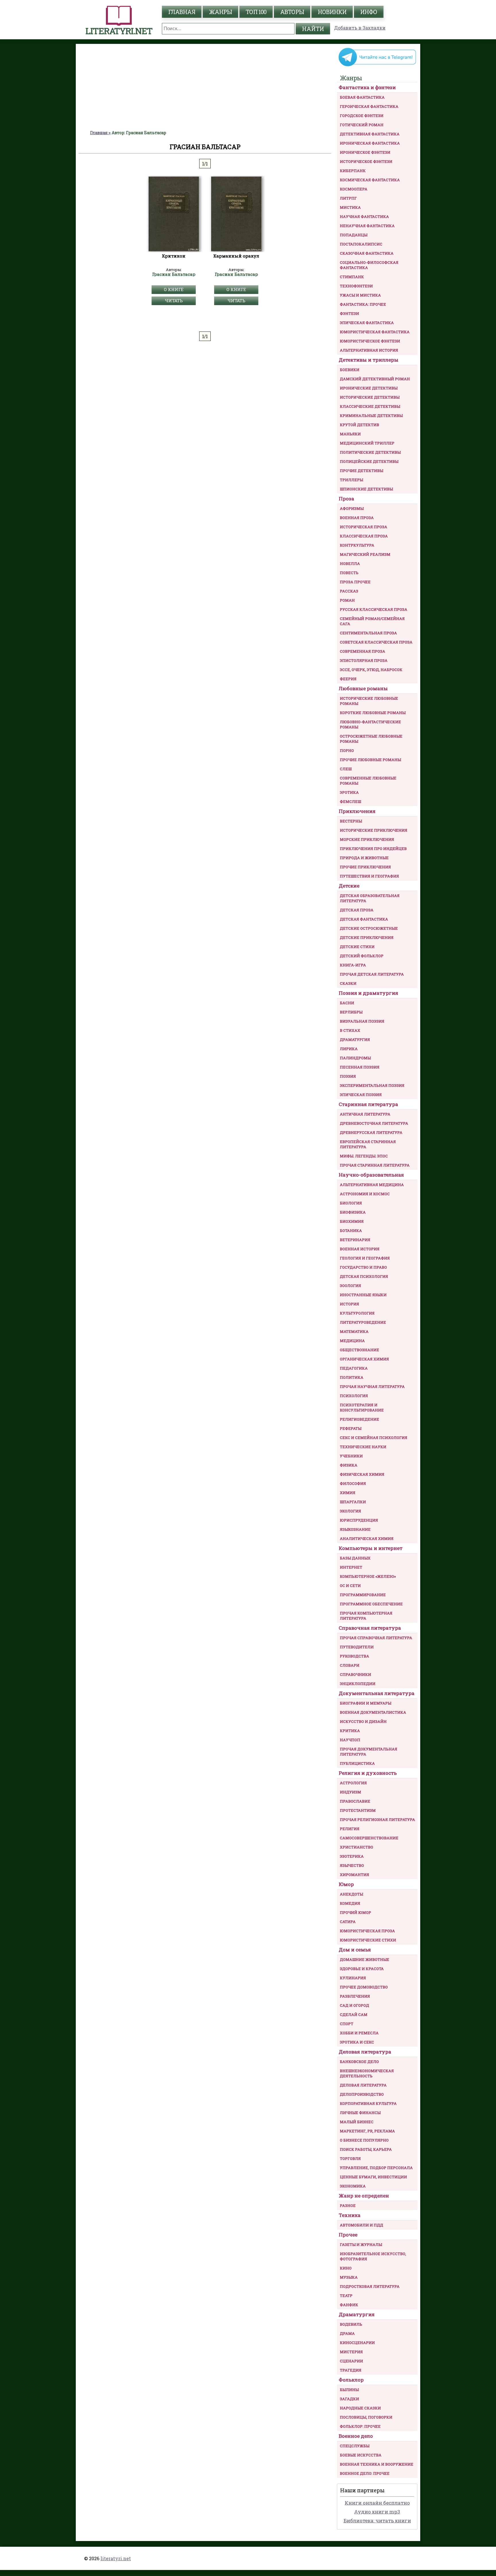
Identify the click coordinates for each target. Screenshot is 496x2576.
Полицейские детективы (369, 461)
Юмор (346, 1884)
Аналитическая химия (367, 1538)
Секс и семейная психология (374, 1438)
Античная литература (365, 1114)
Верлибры (351, 1012)
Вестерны (351, 821)
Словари (350, 1665)
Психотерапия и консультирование (362, 1407)
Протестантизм (358, 1810)
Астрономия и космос (365, 1194)
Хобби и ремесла (359, 2033)
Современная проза (363, 651)
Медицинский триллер (367, 443)
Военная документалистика (373, 1712)
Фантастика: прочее (363, 304)
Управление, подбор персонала (376, 2168)
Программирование (363, 1595)
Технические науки (363, 1447)
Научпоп (350, 1740)
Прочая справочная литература (376, 1638)
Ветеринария (355, 1240)
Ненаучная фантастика (367, 226)
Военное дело (356, 2436)
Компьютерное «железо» (368, 1576)
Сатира (348, 1922)
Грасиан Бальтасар (174, 274)
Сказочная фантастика (367, 253)
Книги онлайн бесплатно (377, 2503)
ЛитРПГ (348, 198)
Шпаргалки (353, 1502)
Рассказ (349, 591)
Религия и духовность (368, 1773)
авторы (292, 12)
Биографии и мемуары (366, 1703)
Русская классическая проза (374, 609)
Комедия (350, 1903)
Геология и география (365, 1258)
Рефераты (351, 1428)
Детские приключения (367, 937)
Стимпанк (352, 277)
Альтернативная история (369, 350)
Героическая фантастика (369, 106)
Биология (351, 1203)
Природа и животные (364, 858)
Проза (346, 499)
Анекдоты (351, 1894)
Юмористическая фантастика (375, 332)
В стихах (350, 1030)
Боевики (350, 370)
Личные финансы (360, 2113)
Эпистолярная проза (364, 660)
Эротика (349, 792)
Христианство (356, 1847)
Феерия (348, 679)
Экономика (353, 2186)
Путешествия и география (369, 876)
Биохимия (352, 1221)
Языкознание (355, 1529)
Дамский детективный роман (375, 379)
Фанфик (349, 2305)
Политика (352, 1377)
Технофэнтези (356, 286)
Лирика (349, 1049)
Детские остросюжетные (369, 928)
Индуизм (350, 1792)
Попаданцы (354, 235)
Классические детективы (370, 406)
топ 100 (256, 12)
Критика (350, 1731)
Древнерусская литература (371, 1132)
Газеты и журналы (361, 2245)
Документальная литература (377, 1693)
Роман (347, 600)
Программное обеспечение (371, 1604)
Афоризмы (352, 508)
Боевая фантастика (362, 97)
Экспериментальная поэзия (372, 1085)
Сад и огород (354, 2005)
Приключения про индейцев (373, 849)
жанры (220, 12)
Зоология (350, 1286)
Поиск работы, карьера (366, 2149)
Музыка (349, 2277)
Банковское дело (359, 2062)
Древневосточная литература (374, 1123)
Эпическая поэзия (361, 1095)
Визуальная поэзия (362, 1021)
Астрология (353, 1783)
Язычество (352, 1865)
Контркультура (357, 545)
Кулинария (353, 1978)
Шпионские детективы (366, 489)
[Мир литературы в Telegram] (377, 66)
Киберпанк (353, 171)
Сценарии (351, 2361)
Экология (350, 1511)
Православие (355, 1801)
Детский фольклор (362, 956)
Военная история (360, 1249)
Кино (346, 2268)
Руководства (354, 1656)
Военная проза (357, 518)
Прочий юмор (355, 1912)
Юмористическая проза (367, 1931)
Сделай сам (354, 2015)
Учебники (351, 1456)
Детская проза (357, 910)
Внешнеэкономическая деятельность (367, 2073)
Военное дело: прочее (365, 2473)
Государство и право (363, 1267)
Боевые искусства (361, 2455)
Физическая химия (362, 1474)
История (349, 1304)
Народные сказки (360, 2408)
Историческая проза (364, 527)
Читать (174, 301)
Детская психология (364, 1276)
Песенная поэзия (360, 1067)
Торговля (350, 2158)
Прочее (348, 2235)
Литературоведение (363, 1322)
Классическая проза (364, 536)
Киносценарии (357, 2343)
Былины (349, 2390)
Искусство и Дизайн (363, 1721)
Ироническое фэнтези (365, 152)
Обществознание (360, 1350)
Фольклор (351, 2380)
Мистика (350, 207)
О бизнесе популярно (364, 2140)
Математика (354, 1331)
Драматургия (355, 1040)
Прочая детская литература (372, 974)
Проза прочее (355, 582)
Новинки (332, 12)
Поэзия (348, 1076)
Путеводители (357, 1647)
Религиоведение (360, 1419)
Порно (347, 750)
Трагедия (351, 2370)
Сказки (348, 983)
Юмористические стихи (368, 1940)
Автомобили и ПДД (362, 2225)
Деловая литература (365, 2052)
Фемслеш (350, 802)
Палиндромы (355, 1058)
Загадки (349, 2399)
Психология (354, 1396)
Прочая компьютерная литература (366, 1616)
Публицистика (357, 1763)
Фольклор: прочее (360, 2426)
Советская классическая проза (376, 642)
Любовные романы (363, 688)
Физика (349, 1465)
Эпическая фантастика (367, 323)
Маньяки (350, 434)
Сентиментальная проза (368, 633)
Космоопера (354, 189)
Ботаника (351, 1231)
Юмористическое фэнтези (370, 341)
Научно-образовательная (371, 1175)
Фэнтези (349, 313)
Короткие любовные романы (373, 713)
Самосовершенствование (369, 1838)
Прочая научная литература (372, 1387)
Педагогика (354, 1368)
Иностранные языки (363, 1295)
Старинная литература (368, 1104)
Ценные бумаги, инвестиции (373, 2177)
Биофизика (353, 1212)
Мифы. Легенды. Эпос (364, 1156)
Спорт (347, 2024)
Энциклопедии (358, 1684)
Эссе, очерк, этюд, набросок (371, 670)
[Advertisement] (205, 87)
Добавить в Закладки (360, 28)
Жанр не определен (364, 2196)
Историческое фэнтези (366, 161)
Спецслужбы (355, 2446)
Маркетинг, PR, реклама (367, 2131)
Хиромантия (354, 1875)
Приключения (357, 811)
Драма (347, 2333)
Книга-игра (353, 965)
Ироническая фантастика (370, 143)
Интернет (351, 1567)
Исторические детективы (370, 397)
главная (182, 12)
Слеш (346, 769)
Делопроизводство (362, 2094)
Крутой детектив (360, 425)
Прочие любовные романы (370, 760)
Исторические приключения (374, 830)
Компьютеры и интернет (371, 1548)
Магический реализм (365, 554)
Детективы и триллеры (369, 360)
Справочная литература (370, 1628)
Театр (346, 2296)
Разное (348, 2206)
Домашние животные (365, 1959)
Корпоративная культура (368, 2103)
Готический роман (362, 125)
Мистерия (351, 2352)
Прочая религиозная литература (377, 1820)
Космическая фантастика (370, 180)
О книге (174, 289)
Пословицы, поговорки (366, 2417)
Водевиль (351, 2324)
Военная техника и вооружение (377, 2464)
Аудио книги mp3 (377, 2512)
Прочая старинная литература (375, 1165)
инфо (369, 12)
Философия (353, 1483)
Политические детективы (370, 452)
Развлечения (355, 1996)
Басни (347, 1003)
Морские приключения (367, 839)
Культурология (357, 1313)
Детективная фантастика (370, 134)
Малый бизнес (357, 2122)
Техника (350, 2215)
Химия (348, 1493)
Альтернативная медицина (372, 1185)
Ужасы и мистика (360, 295)
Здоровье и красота (362, 1969)
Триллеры (351, 480)
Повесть (349, 573)
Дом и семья (355, 1950)
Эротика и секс (357, 2042)
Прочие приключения (365, 867)
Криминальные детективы (371, 416)
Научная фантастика (364, 217)
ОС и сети (350, 1586)
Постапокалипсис (361, 244)
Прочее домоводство (364, 1987)
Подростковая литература (370, 2286)
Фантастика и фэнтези (367, 87)
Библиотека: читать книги (377, 2521)
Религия (350, 1829)
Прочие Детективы (362, 471)
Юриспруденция (359, 1520)
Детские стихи (357, 947)
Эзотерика (352, 1856)
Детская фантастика (364, 919)
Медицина (352, 1341)
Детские (349, 886)
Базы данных (355, 1558)
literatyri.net (116, 2558)
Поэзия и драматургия (368, 993)
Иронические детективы (369, 388)
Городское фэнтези (362, 116)
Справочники (355, 1674)
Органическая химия (364, 1359)
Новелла (350, 563)
